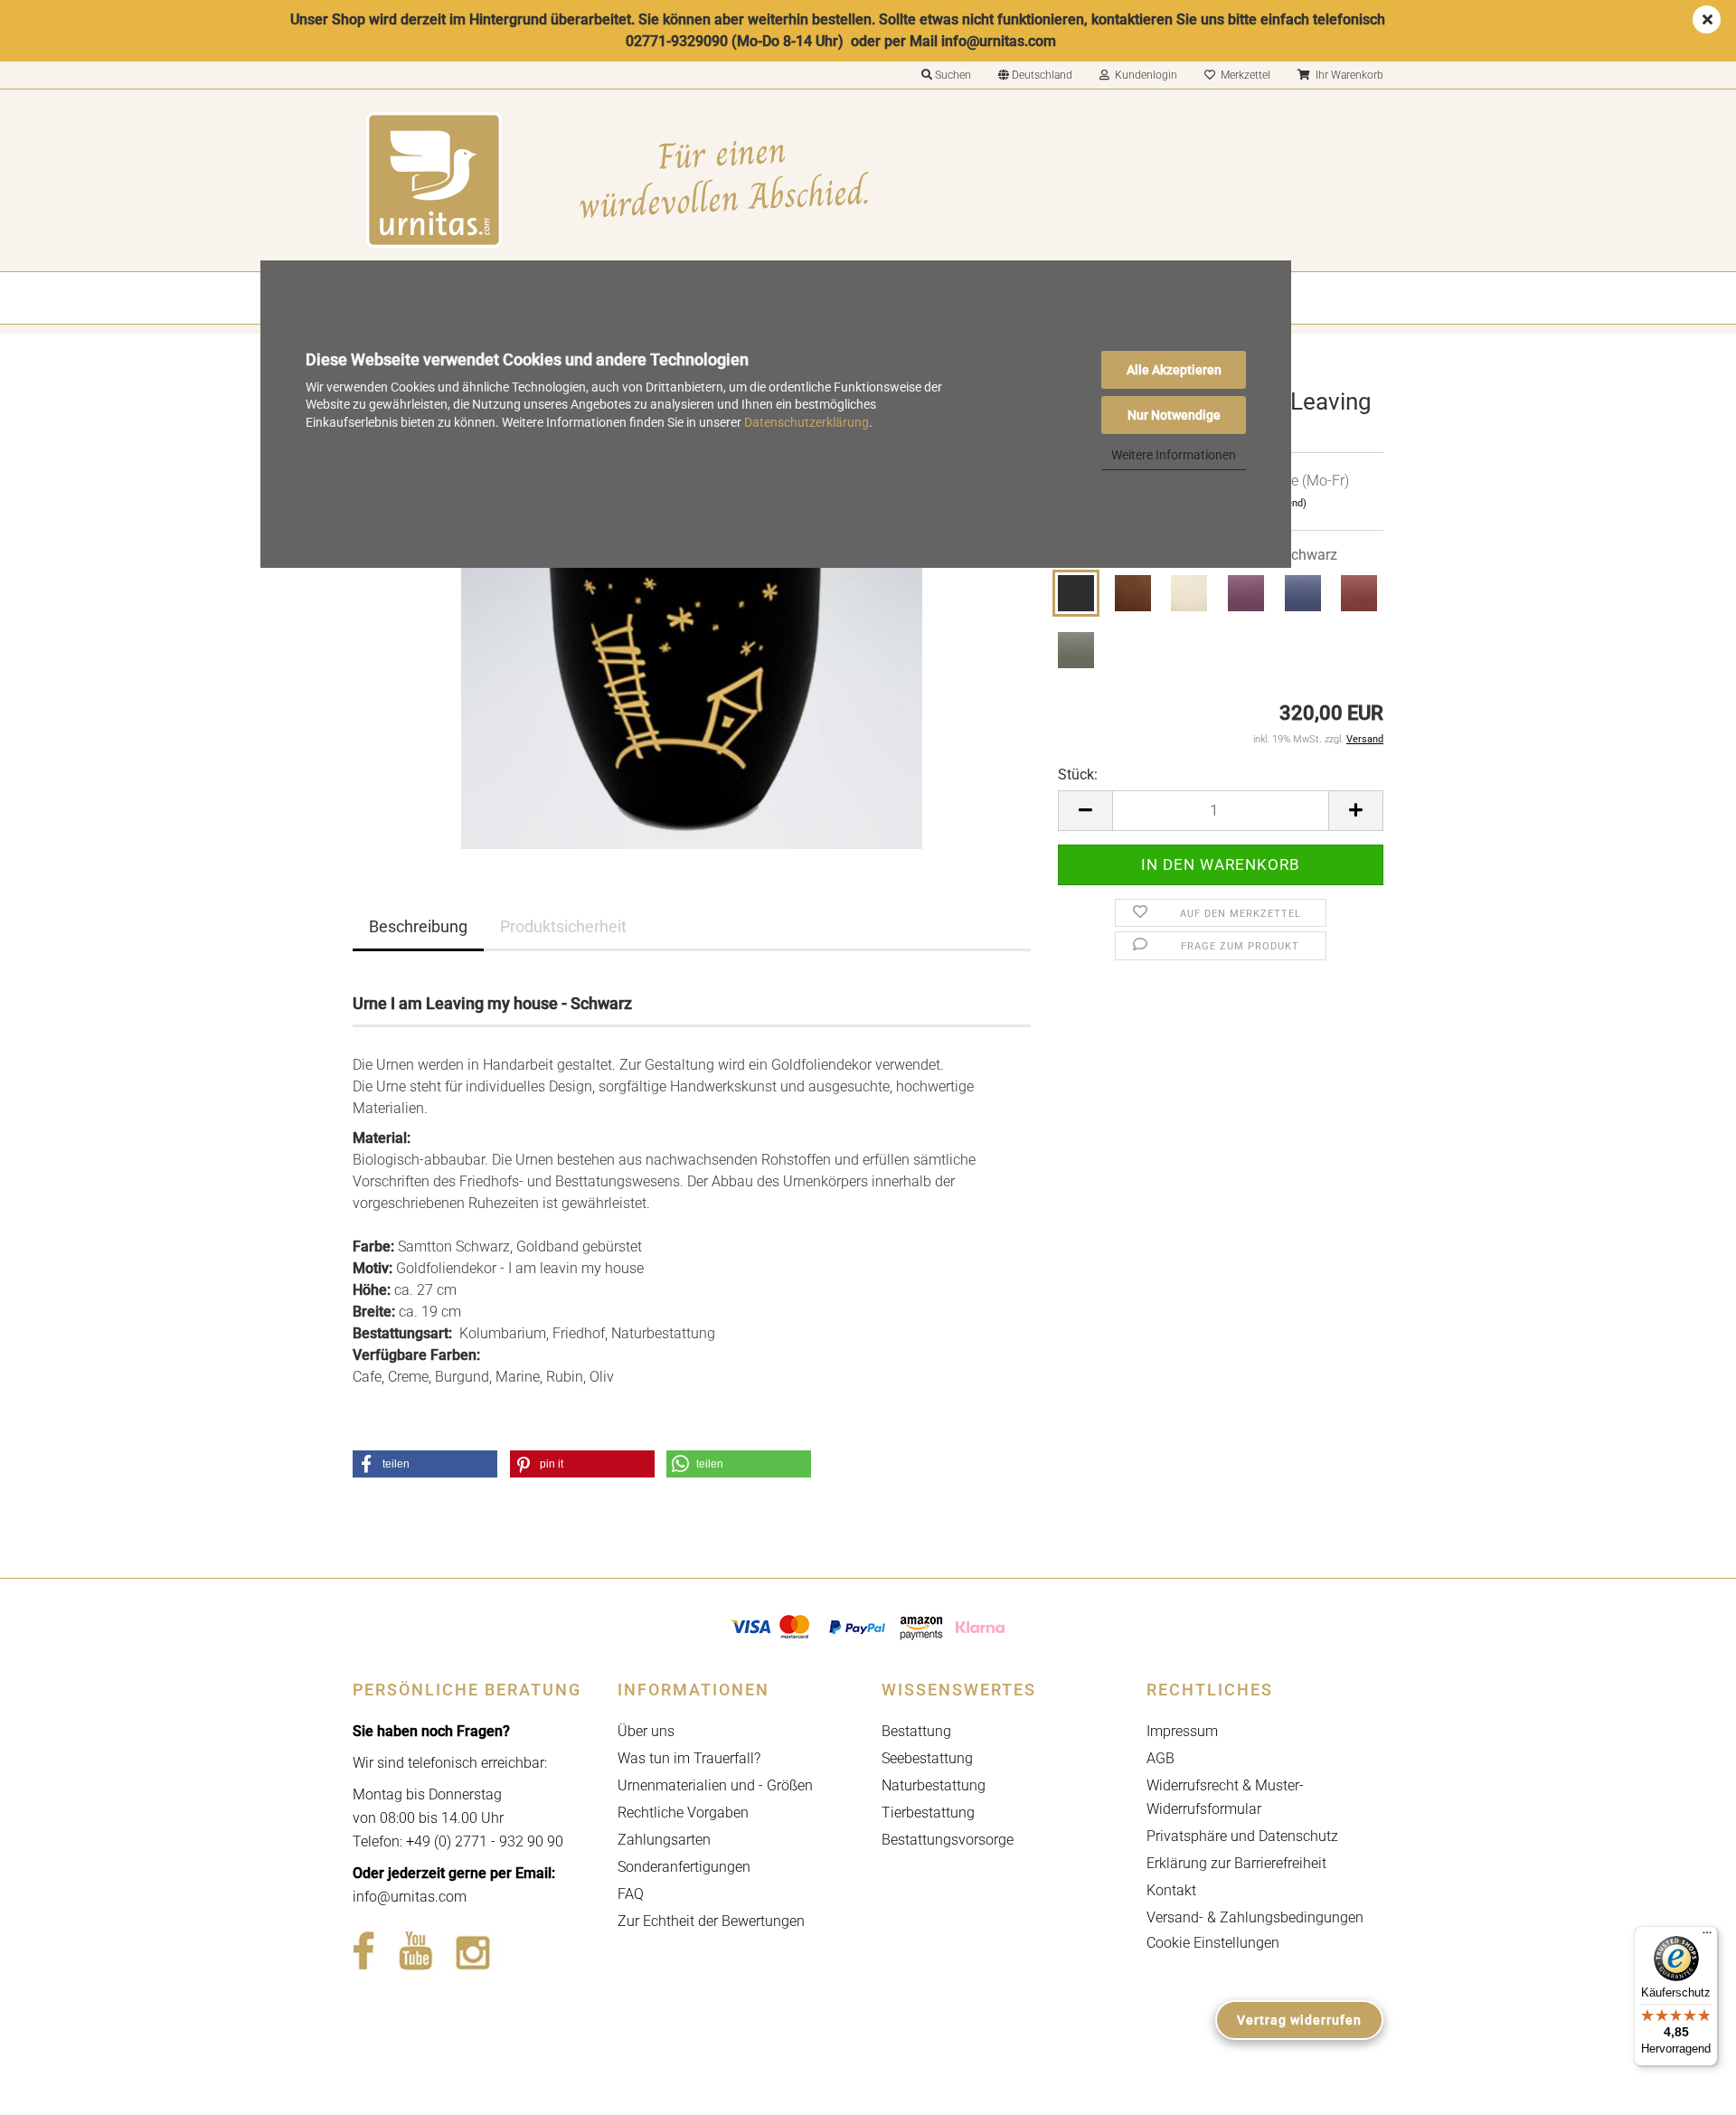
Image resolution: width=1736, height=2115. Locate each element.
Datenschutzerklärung (807, 422)
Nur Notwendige (1174, 415)
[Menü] (1707, 1937)
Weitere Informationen (1174, 455)
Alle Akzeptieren (1174, 370)
